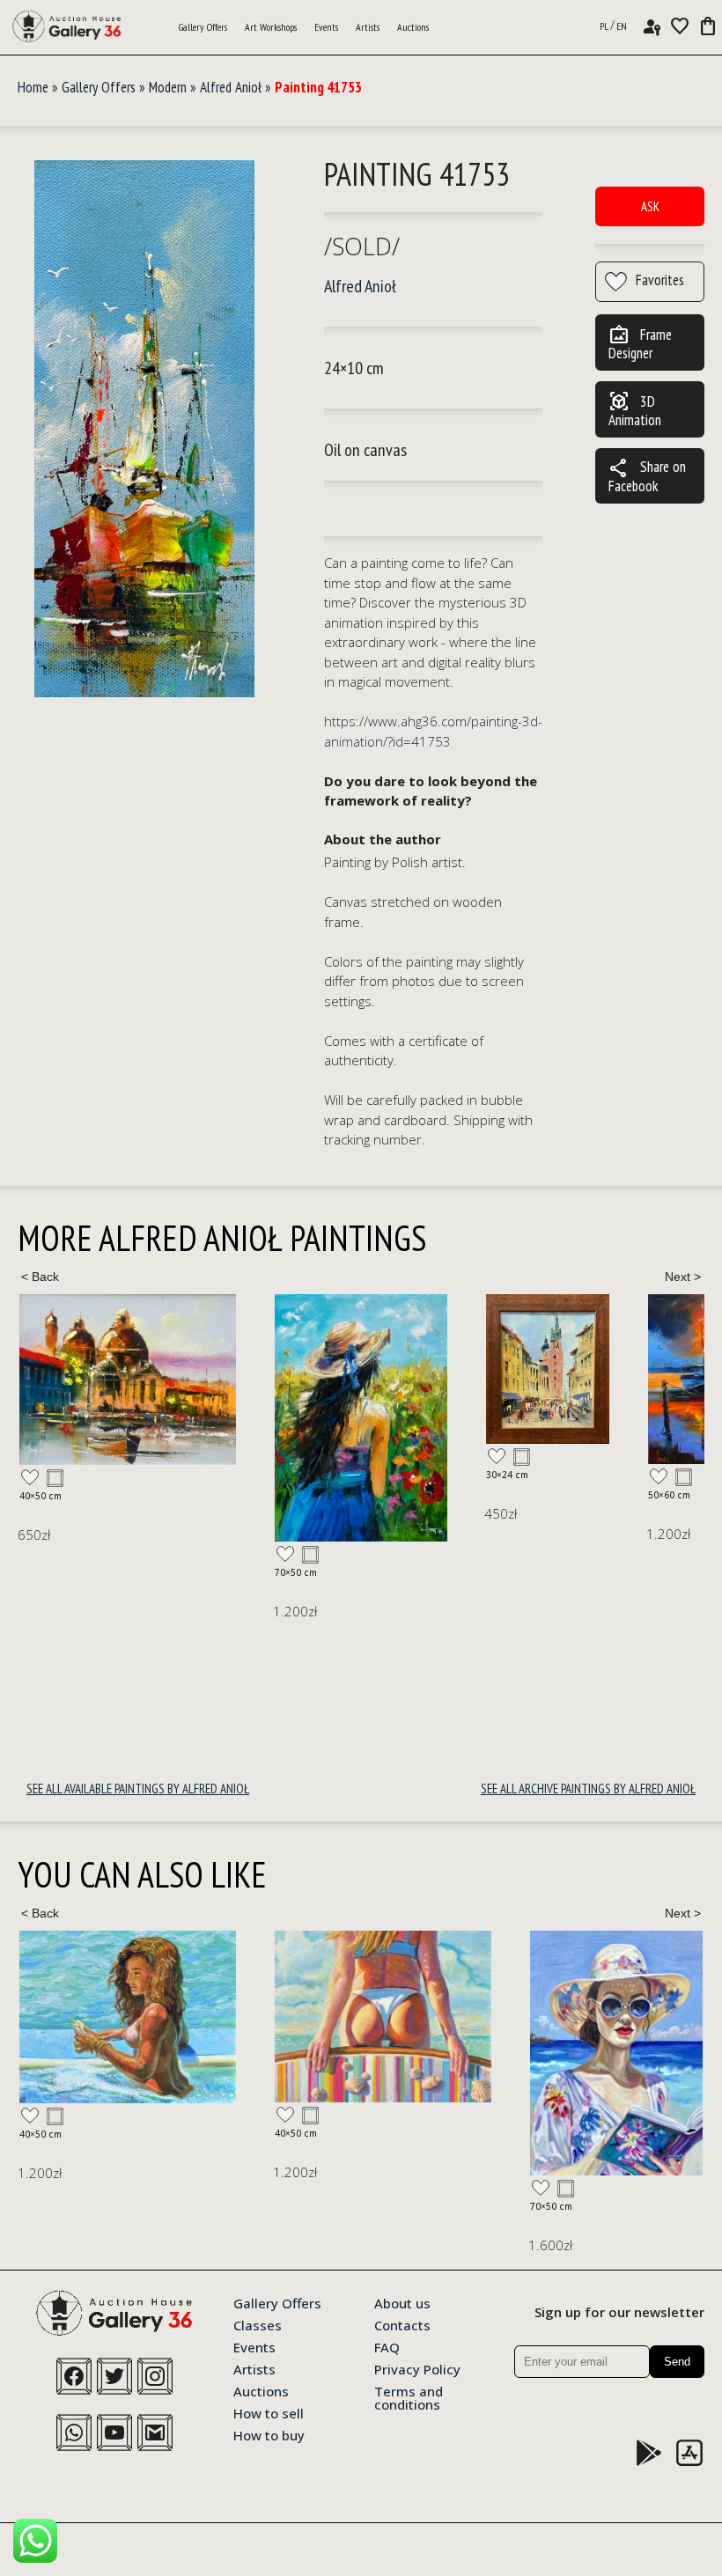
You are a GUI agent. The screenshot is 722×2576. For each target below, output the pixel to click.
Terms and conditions (409, 2397)
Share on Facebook (647, 476)
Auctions (413, 27)
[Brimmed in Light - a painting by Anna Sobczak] (361, 2053)
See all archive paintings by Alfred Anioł (588, 1788)
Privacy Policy (417, 2368)
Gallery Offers (203, 27)
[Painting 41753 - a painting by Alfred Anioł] (144, 429)
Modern (168, 87)
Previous (40, 1277)
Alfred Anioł (231, 87)
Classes (258, 2324)
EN (622, 26)
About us (402, 2302)
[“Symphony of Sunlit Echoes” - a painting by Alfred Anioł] (292, 1369)
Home (33, 87)
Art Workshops (271, 27)
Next (682, 1277)
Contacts (402, 2324)
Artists (368, 27)
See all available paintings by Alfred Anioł (138, 1788)
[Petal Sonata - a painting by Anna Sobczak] (572, 2053)
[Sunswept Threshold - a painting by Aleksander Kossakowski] (128, 2017)
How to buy (269, 2434)
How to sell (269, 2412)
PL (604, 26)
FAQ (387, 2346)
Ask (650, 206)
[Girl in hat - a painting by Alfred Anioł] (106, 1418)
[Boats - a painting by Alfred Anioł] (497, 1379)
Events (326, 27)
